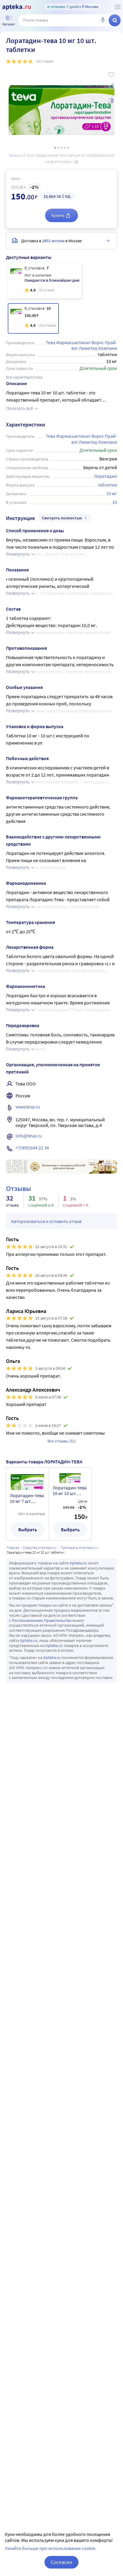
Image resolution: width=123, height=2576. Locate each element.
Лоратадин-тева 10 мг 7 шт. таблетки (27, 1498)
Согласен (61, 2562)
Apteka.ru (78, 1563)
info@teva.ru (29, 1136)
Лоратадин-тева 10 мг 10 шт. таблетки (70, 1491)
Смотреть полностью (62, 518)
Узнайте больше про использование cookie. (51, 2548)
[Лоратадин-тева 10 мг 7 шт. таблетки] (45, 281)
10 (115, 502)
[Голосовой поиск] (103, 20)
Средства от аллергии (40, 1548)
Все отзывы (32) (61, 1441)
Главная (13, 1548)
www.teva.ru (28, 1107)
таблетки (107, 485)
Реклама (108, 1163)
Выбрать (28, 1529)
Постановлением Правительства (41, 1620)
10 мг (112, 493)
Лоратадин (105, 476)
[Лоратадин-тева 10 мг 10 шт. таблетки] (33, 318)
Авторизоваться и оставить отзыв (46, 1221)
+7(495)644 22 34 (32, 1148)
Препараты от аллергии (79, 1548)
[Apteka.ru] (17, 7)
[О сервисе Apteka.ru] (118, 7)
